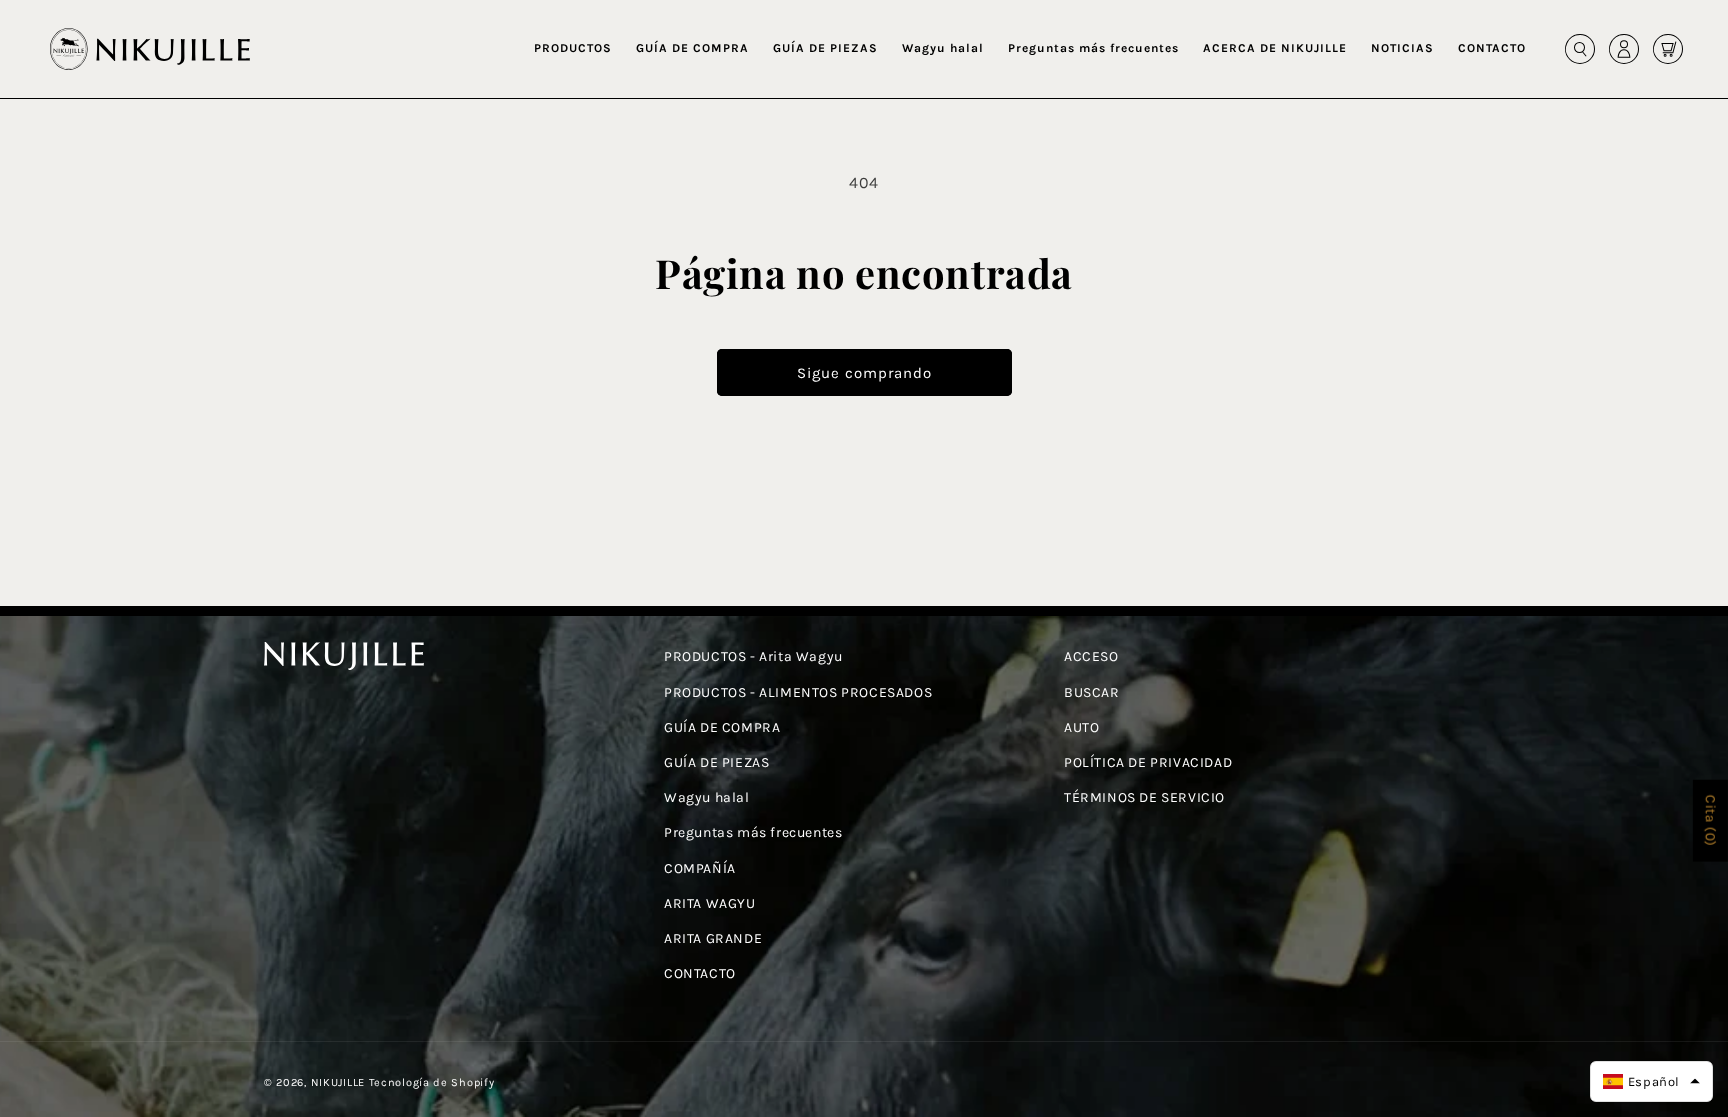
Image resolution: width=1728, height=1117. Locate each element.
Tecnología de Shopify (432, 1082)
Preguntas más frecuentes (753, 832)
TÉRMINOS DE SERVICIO (1144, 797)
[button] (573, 49)
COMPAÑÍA (700, 868)
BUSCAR (1092, 692)
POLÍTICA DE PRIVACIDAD (1148, 762)
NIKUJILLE (338, 1082)
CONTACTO (700, 973)
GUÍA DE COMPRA (722, 727)
